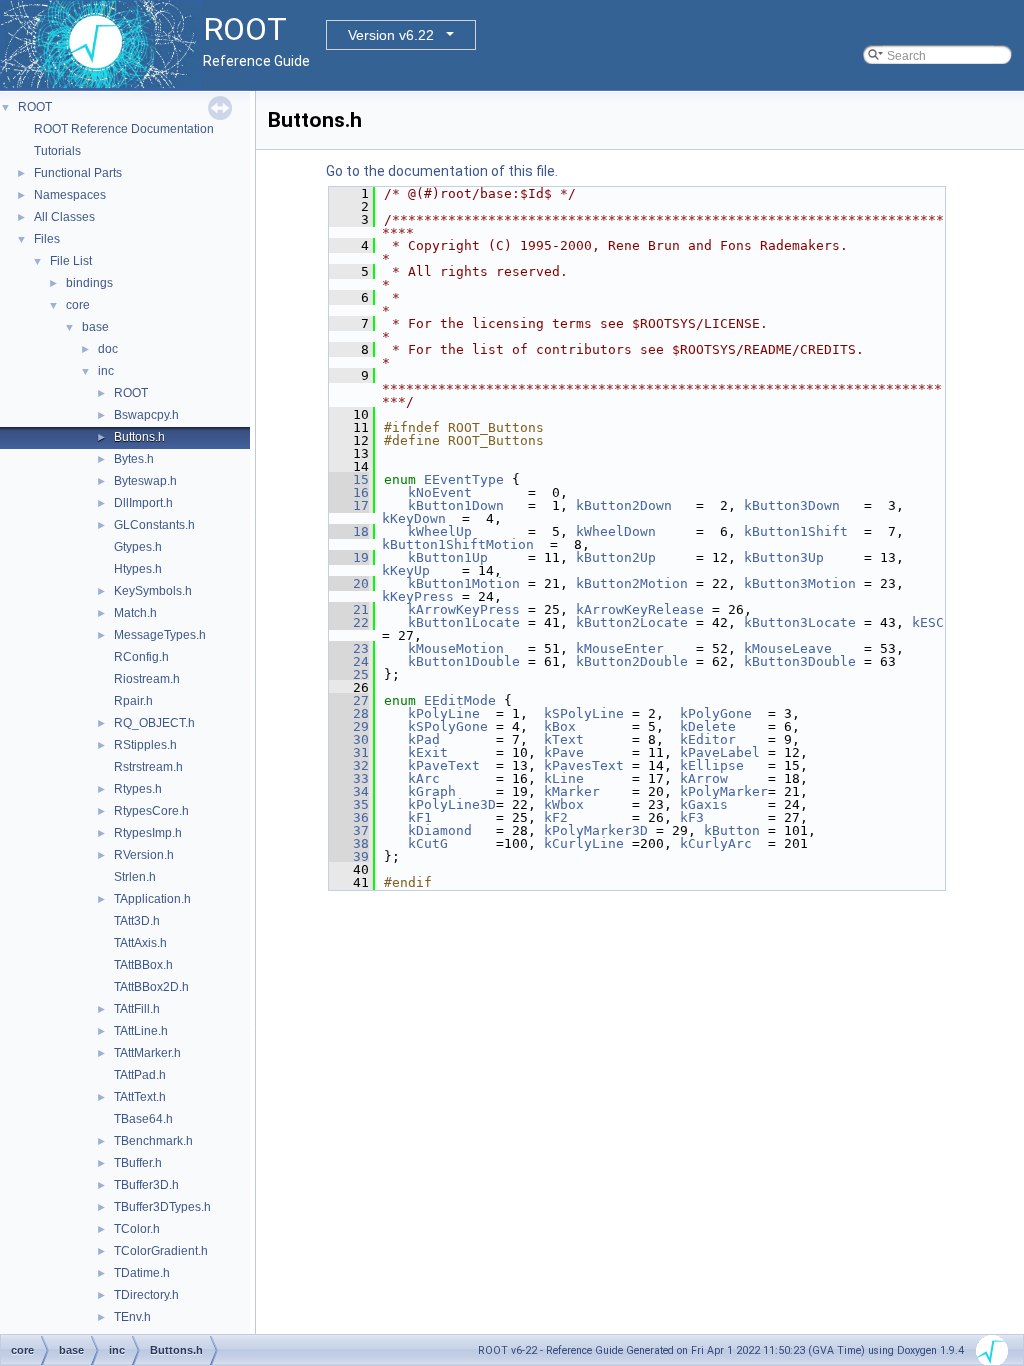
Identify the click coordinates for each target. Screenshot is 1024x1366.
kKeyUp (406, 570)
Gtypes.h (138, 547)
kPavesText (584, 765)
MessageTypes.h (160, 635)
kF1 (420, 817)
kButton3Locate (800, 622)
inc (106, 371)
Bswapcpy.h (146, 415)
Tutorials (57, 151)
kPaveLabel (720, 752)
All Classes (64, 217)
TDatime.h (142, 1273)
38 (349, 843)
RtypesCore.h (151, 811)
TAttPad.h (140, 1075)
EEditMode (460, 700)
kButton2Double (632, 661)
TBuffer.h (138, 1163)
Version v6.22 (391, 35)
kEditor (708, 739)
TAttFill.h (137, 1009)
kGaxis (704, 804)
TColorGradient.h (161, 1251)
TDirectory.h (146, 1295)
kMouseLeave (788, 648)
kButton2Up (616, 557)
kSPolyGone (448, 726)
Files (47, 239)
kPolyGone (716, 713)
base (95, 327)
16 (349, 492)
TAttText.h (140, 1097)
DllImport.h (143, 503)
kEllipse (712, 765)
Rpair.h (133, 701)
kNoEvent (440, 492)
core (78, 305)
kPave (564, 752)
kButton (732, 830)
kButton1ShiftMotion (458, 544)
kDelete (708, 726)
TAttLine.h (141, 1031)
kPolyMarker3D (596, 830)
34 (349, 791)
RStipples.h (145, 745)
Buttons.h (139, 437)
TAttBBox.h (143, 965)
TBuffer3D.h (146, 1185)
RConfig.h (141, 657)
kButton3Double (800, 661)
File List (71, 261)
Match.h (135, 613)
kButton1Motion (464, 583)
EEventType (464, 479)
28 (349, 713)
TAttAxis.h (140, 943)
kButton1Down (456, 505)
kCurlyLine (584, 843)
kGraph (432, 791)
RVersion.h (144, 855)
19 (349, 557)
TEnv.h (132, 1317)
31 (349, 752)
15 (349, 479)
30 (349, 739)
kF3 (692, 817)
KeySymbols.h (153, 591)
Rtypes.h (138, 789)
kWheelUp (440, 531)
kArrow (704, 778)
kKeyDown (414, 518)
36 (349, 817)
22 (349, 622)
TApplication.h (152, 899)
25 (349, 674)
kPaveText (444, 765)
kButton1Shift (796, 531)
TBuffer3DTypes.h (162, 1207)
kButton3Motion (800, 583)
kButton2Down (624, 505)
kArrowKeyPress (464, 609)
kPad (424, 739)
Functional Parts (78, 173)
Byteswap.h (145, 481)
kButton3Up (784, 557)
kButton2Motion (632, 583)
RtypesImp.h (148, 833)
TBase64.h (143, 1119)
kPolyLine (444, 713)
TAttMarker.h (147, 1053)
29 (349, 726)
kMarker (572, 791)
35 (349, 804)
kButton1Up (448, 557)
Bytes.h (134, 459)
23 (349, 648)
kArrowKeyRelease (640, 609)
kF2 (556, 817)
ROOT (35, 107)
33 (349, 778)
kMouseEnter (620, 648)
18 (349, 531)
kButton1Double (464, 661)
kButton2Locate (632, 622)
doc (108, 349)
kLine (564, 778)
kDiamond (440, 830)
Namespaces (70, 195)
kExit (428, 752)
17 (349, 505)
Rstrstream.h (148, 767)
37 (349, 830)
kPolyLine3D (452, 804)
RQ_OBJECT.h (154, 723)
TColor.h (137, 1229)
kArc (424, 778)
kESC (928, 622)
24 (349, 661)
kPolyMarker (724, 791)
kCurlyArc (716, 843)
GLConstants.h (154, 525)
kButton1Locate (464, 622)
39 (349, 856)
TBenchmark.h (153, 1141)
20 (349, 583)
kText (564, 739)
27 (349, 700)
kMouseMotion (456, 648)
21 (349, 609)
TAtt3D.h (137, 921)
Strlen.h (135, 877)
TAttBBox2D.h (151, 987)
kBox (560, 726)
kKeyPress (418, 596)
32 (349, 765)
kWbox (564, 804)
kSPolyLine (584, 713)
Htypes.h (138, 569)
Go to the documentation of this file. (442, 171)
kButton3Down (792, 505)
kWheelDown (616, 531)
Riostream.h (147, 679)
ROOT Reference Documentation (124, 129)
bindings (89, 283)
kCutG (428, 843)
